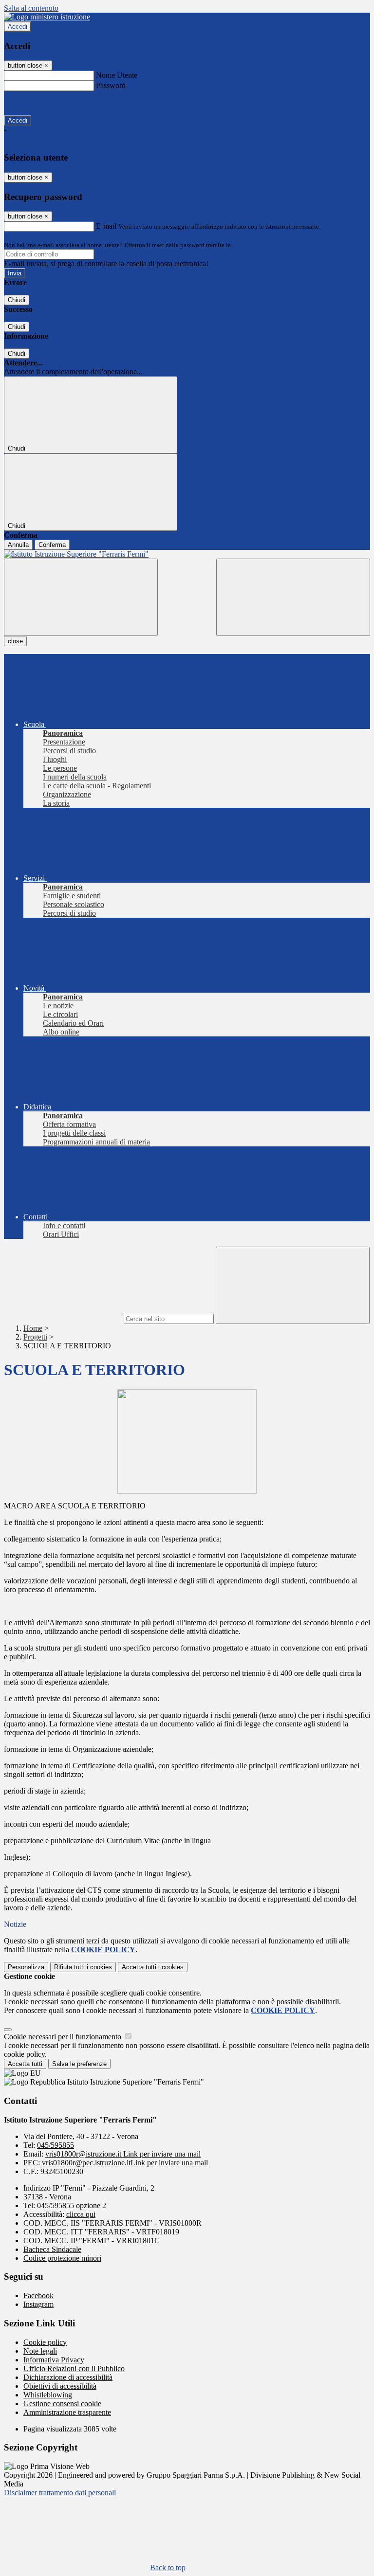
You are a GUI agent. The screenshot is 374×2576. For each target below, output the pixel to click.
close (15, 641)
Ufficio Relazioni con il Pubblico (74, 2368)
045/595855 (56, 2145)
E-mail (106, 226)
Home (33, 1328)
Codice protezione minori (62, 2258)
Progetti (35, 1337)
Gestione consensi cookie (62, 2404)
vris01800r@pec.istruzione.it (125, 2163)
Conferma (52, 545)
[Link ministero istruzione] (47, 17)
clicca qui (81, 2214)
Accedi (18, 27)
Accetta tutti (153, 1967)
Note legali (40, 2351)
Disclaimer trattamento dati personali (60, 2493)
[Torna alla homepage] (187, 554)
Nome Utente (117, 75)
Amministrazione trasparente (67, 2412)
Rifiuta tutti (83, 1967)
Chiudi (17, 300)
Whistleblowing (48, 2395)
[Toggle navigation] (81, 597)
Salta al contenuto (31, 8)
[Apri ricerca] (293, 597)
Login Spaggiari (254, 245)
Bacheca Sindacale (52, 2249)
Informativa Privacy (54, 2360)
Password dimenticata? (39, 103)
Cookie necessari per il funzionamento (64, 2037)
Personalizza (26, 1967)
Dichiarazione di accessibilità (68, 2377)
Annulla (18, 545)
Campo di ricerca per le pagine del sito (63, 1318)
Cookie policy (45, 2342)
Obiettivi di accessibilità (60, 2386)
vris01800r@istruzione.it (123, 2154)
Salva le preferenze (79, 2064)
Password (111, 85)
